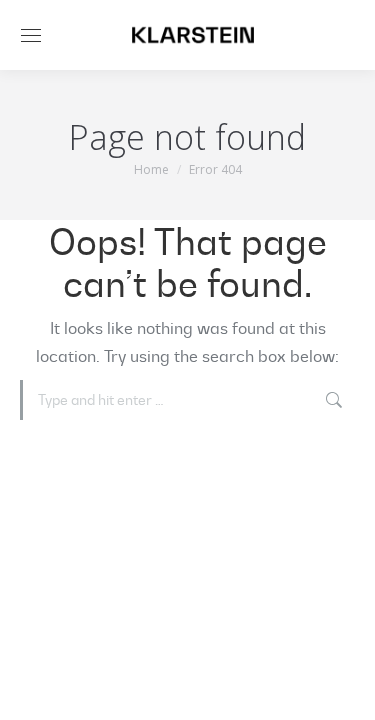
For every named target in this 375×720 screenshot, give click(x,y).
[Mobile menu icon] (31, 35)
